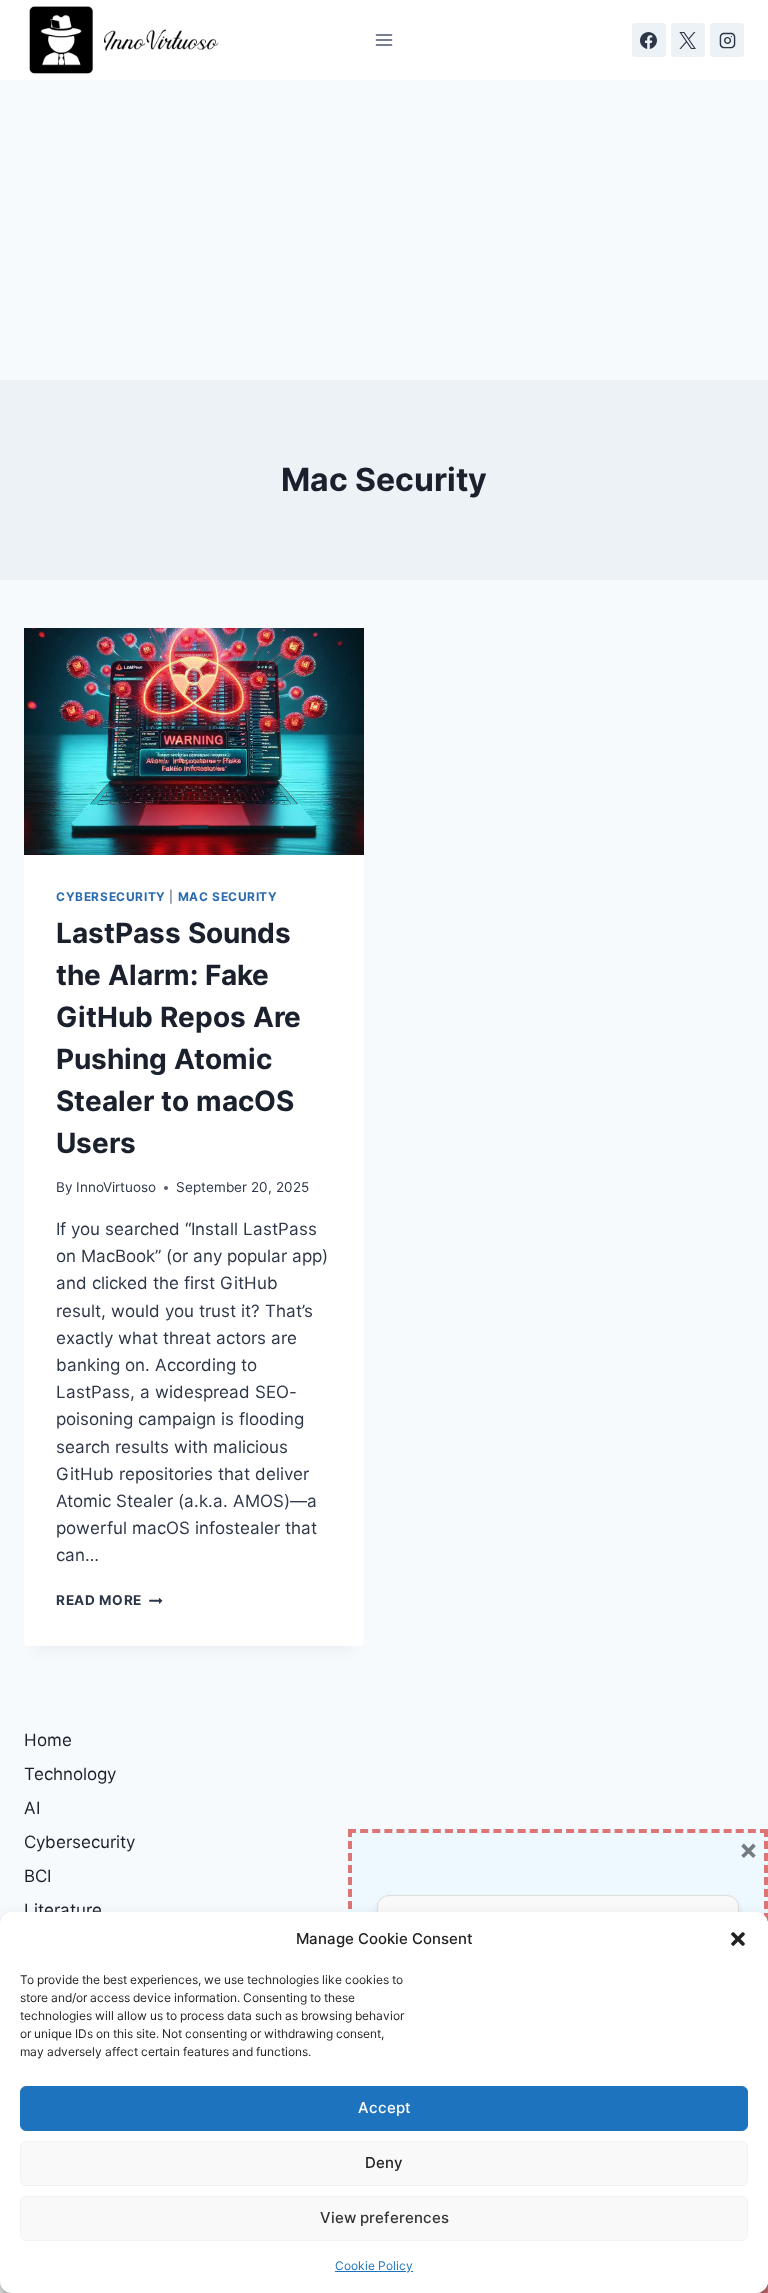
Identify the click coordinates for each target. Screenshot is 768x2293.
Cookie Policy (374, 2265)
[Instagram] (727, 40)
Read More (109, 1600)
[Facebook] (649, 40)
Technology (70, 1774)
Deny (384, 2162)
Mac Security (228, 896)
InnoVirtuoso (116, 1187)
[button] (738, 1939)
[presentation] (194, 741)
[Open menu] (384, 39)
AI (32, 1808)
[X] (688, 40)
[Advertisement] (384, 230)
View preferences (384, 2217)
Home (48, 1740)
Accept (384, 2107)
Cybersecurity (111, 896)
